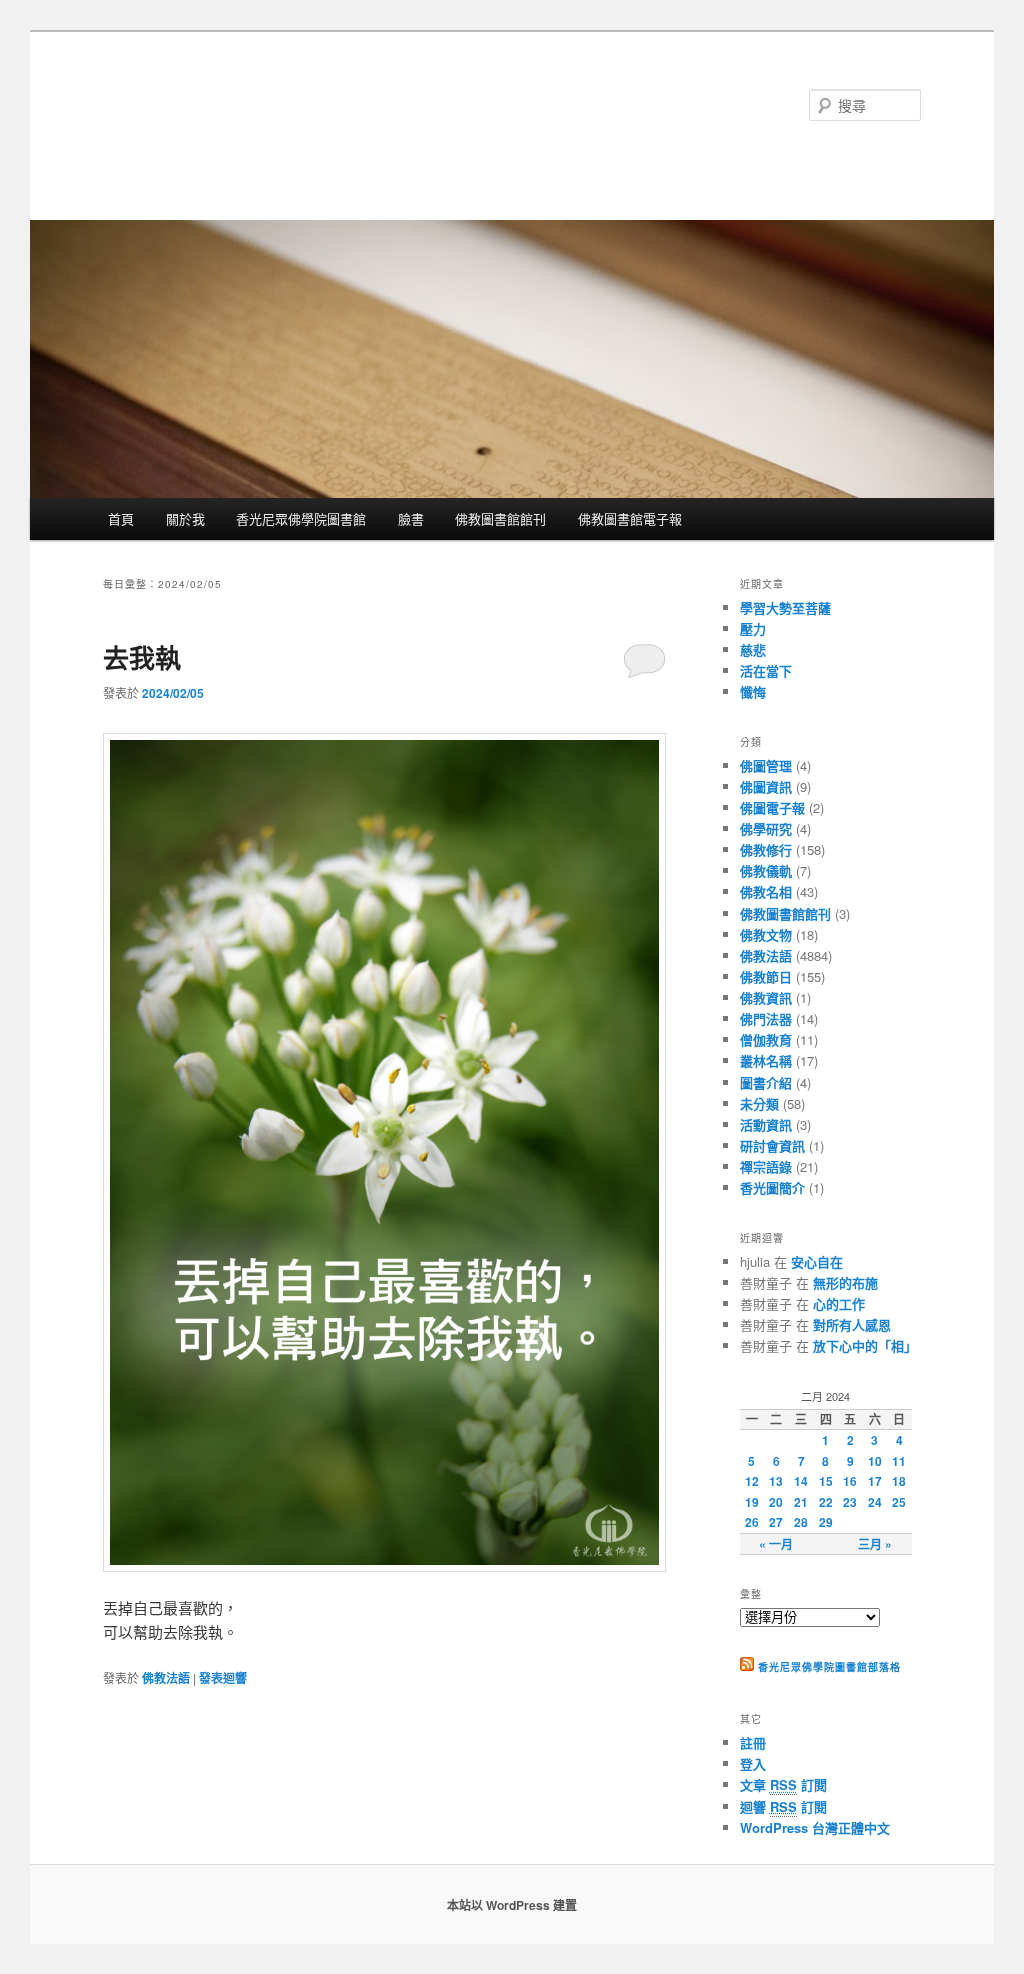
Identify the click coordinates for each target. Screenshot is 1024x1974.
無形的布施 (845, 1282)
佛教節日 (766, 976)
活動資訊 (766, 1124)
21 (801, 1502)
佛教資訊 (766, 997)
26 (752, 1522)
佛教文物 (766, 934)
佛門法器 (766, 1018)
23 (850, 1502)
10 (875, 1461)
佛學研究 (766, 828)
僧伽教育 (766, 1039)
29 (826, 1522)
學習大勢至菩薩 (785, 607)
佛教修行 (766, 849)
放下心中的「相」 (865, 1345)
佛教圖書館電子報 (630, 518)
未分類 (759, 1103)
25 (899, 1502)
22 (826, 1502)
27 (776, 1522)
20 (776, 1502)
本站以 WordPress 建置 (512, 1905)
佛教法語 (166, 1678)
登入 (753, 1763)
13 (776, 1481)
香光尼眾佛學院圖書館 (301, 518)
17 (875, 1481)
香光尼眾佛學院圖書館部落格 (298, 104)
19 (752, 1502)
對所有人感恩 (852, 1324)
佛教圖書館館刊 (500, 518)
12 (752, 1481)
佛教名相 (766, 891)
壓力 (753, 628)
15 (826, 1481)
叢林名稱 (766, 1060)
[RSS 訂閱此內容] (747, 1667)
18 (899, 1481)
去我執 (142, 657)
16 (850, 1481)
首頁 (121, 518)
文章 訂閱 (783, 1784)
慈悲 (753, 649)
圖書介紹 (766, 1082)
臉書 (411, 518)
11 (899, 1461)
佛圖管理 (766, 765)
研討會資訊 (772, 1145)
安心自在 (817, 1261)
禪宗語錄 (766, 1166)
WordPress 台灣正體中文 (815, 1827)
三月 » (875, 1544)
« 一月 (776, 1544)
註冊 (753, 1742)
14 (801, 1481)
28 (801, 1522)
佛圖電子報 (772, 807)
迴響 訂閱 (783, 1806)
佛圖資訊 (766, 786)
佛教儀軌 (766, 870)
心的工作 (839, 1303)
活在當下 (766, 670)
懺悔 (753, 691)
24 (875, 1502)
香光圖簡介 (772, 1187)
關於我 (185, 518)
